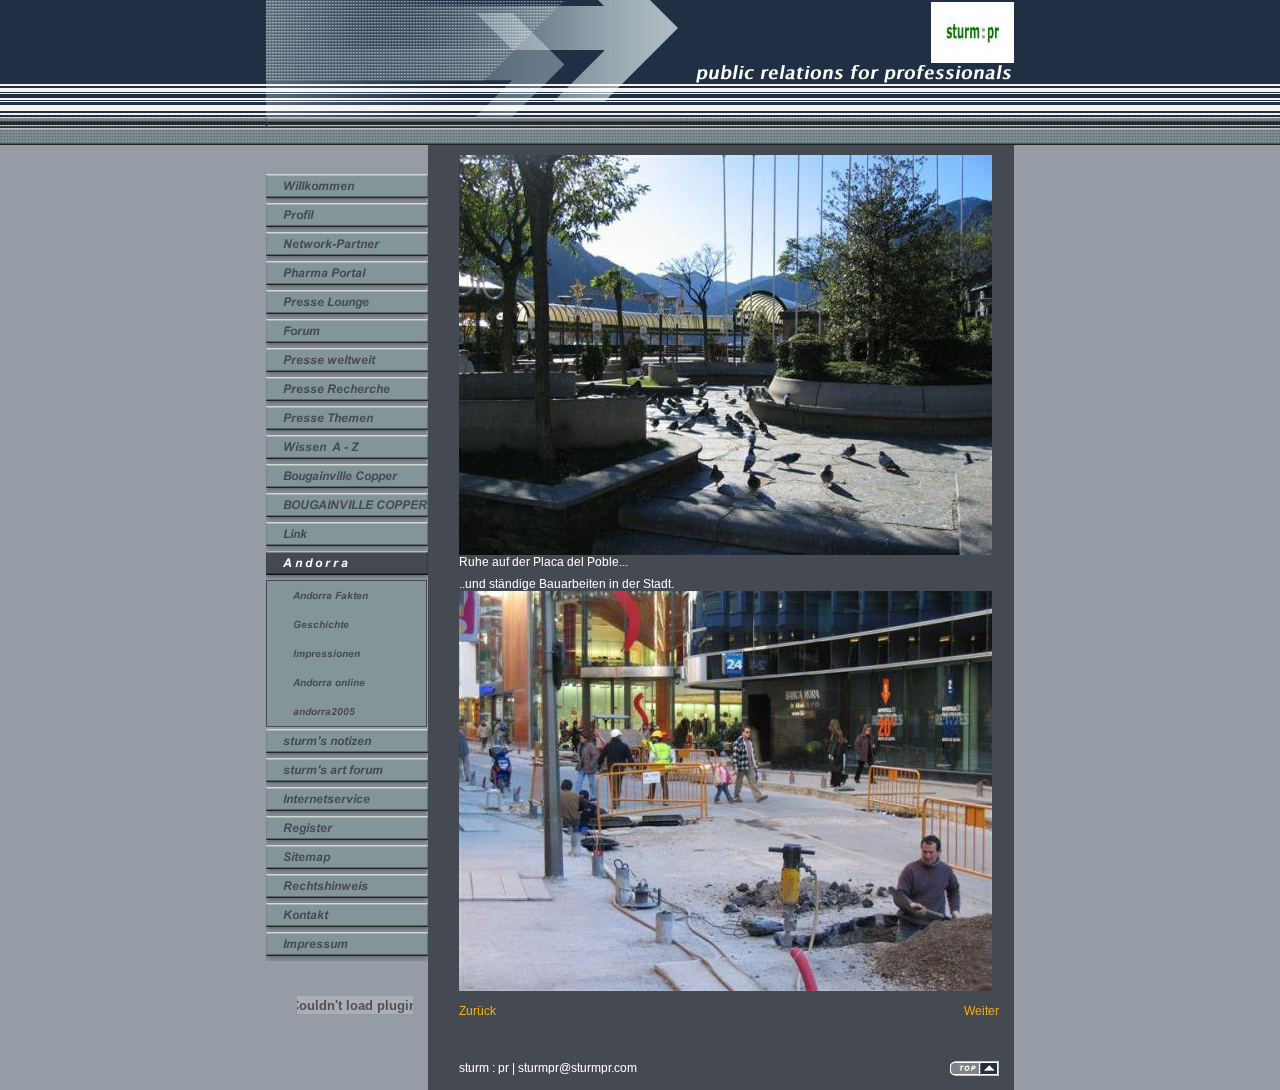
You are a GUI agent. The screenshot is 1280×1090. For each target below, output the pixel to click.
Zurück (477, 1011)
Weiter (981, 1011)
